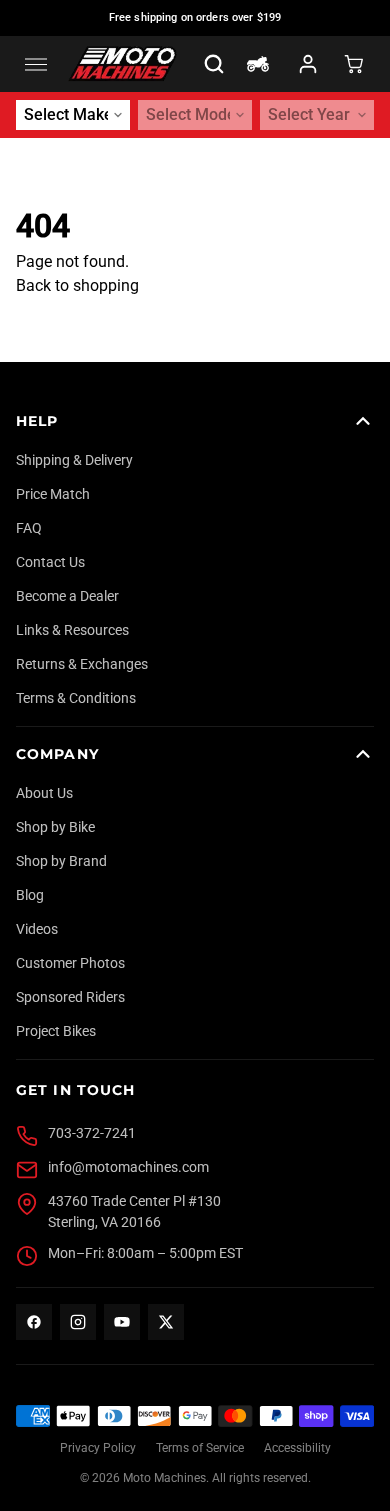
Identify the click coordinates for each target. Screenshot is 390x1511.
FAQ (29, 528)
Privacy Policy (98, 1448)
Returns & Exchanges (82, 664)
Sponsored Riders (70, 997)
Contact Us (50, 562)
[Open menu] (36, 64)
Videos (37, 929)
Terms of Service (200, 1448)
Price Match (53, 494)
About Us (44, 793)
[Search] (214, 64)
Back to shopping (77, 285)
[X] (166, 1322)
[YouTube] (122, 1322)
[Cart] (354, 64)
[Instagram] (78, 1322)
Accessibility (297, 1448)
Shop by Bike (55, 827)
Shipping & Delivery (74, 460)
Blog (30, 895)
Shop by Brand (61, 861)
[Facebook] (34, 1322)
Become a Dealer (67, 596)
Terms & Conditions (76, 698)
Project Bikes (56, 1031)
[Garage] (258, 64)
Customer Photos (70, 963)
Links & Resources (72, 630)
